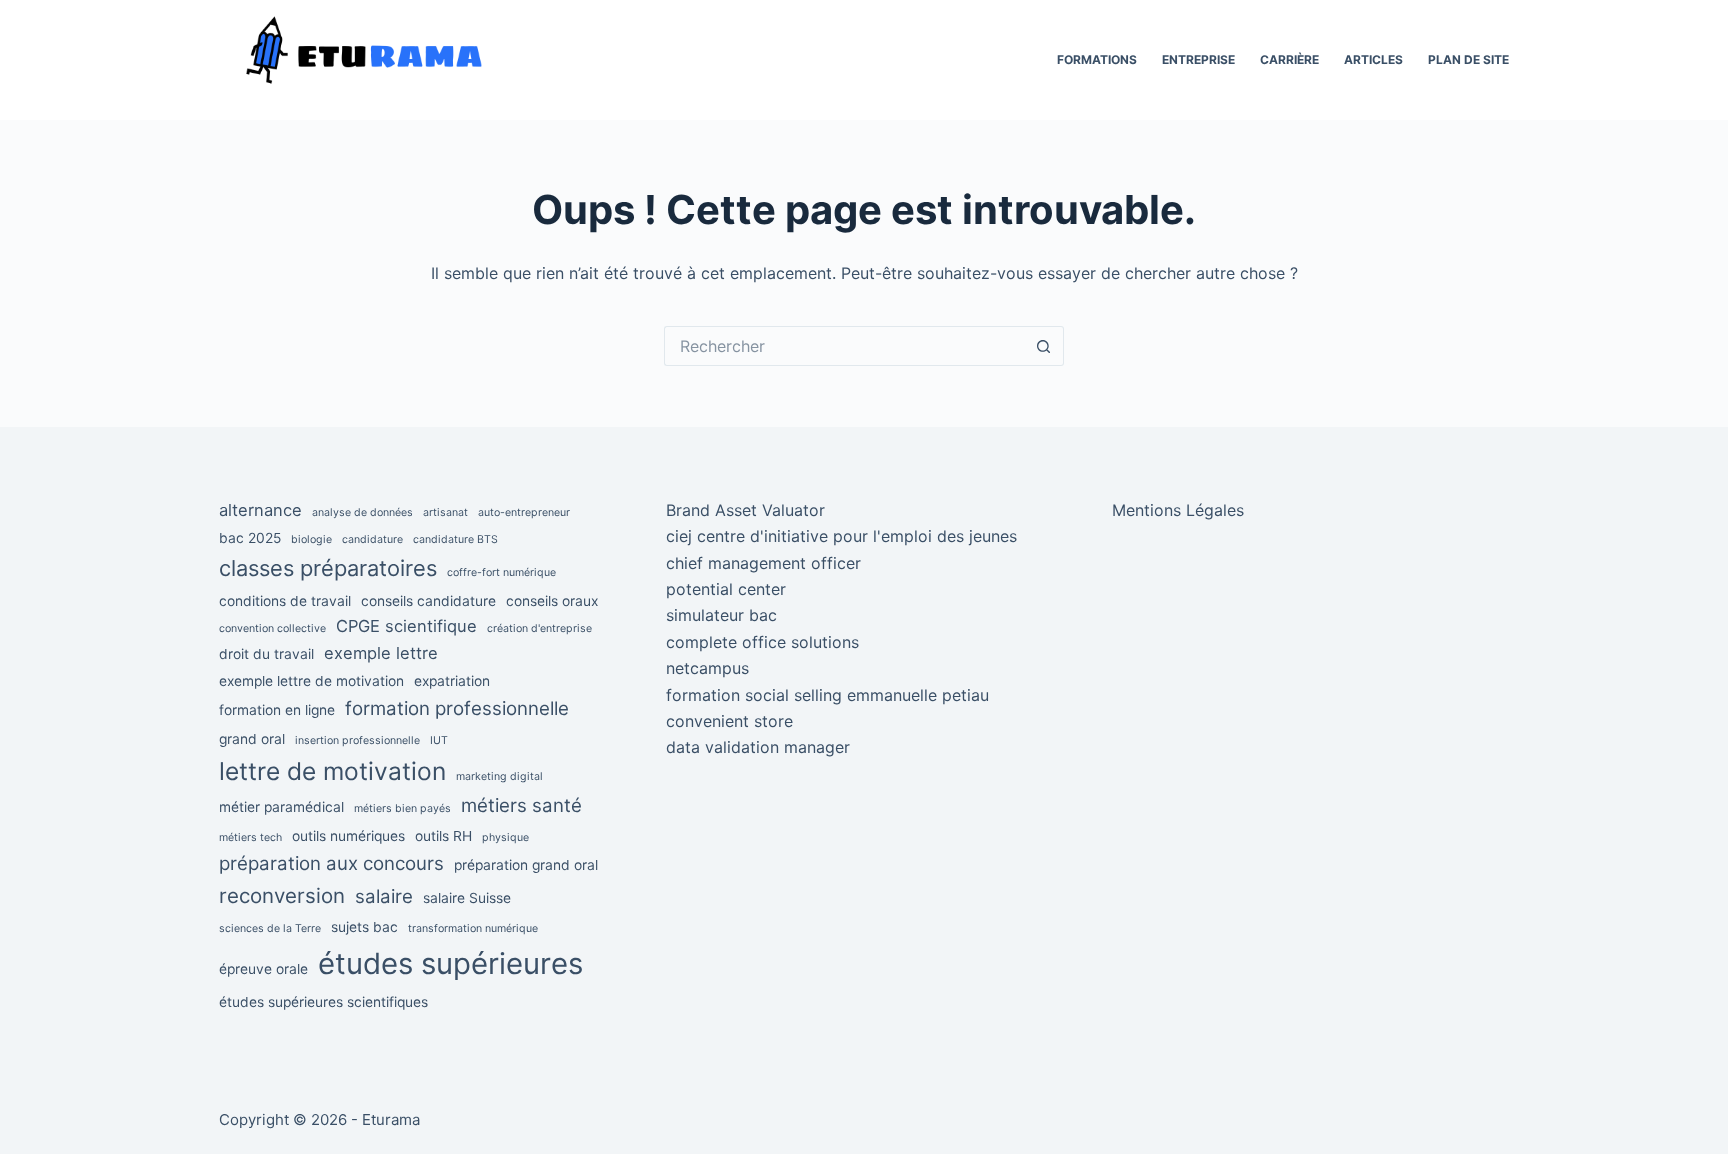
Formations (1097, 59)
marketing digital (499, 776)
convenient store (729, 721)
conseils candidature (428, 601)
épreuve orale (263, 969)
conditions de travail (285, 601)
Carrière (1289, 59)
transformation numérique (473, 928)
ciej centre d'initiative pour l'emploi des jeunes (841, 536)
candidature (372, 539)
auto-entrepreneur (524, 512)
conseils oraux (552, 601)
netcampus (707, 668)
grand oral (252, 739)
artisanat (445, 512)
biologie (311, 539)
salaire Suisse (467, 898)
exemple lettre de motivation (311, 681)
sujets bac (364, 927)
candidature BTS (455, 539)
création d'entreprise (539, 628)
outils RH (443, 836)
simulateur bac (721, 615)
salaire (384, 896)
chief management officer (763, 563)
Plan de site (1468, 59)
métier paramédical (281, 807)
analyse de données (362, 512)
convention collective (272, 628)
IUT (439, 740)
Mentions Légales (1178, 510)
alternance (260, 510)
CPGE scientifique (406, 626)
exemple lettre (381, 653)
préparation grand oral (526, 865)
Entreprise (1198, 59)
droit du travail (266, 654)
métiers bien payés (402, 808)
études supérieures (450, 963)
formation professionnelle (457, 708)
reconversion (282, 895)
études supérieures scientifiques (323, 1002)
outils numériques (348, 836)
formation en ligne (277, 710)
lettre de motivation (332, 771)
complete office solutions (762, 642)
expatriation (452, 681)
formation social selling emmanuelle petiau (827, 695)
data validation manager (758, 747)
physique (505, 837)
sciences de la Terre (270, 928)
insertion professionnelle (357, 740)
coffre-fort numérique (501, 572)
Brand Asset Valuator (745, 510)
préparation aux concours (331, 863)
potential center (726, 589)
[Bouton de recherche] (1044, 346)
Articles (1373, 59)
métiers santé (521, 805)
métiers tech (250, 837)
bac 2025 (250, 538)
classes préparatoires (328, 568)
